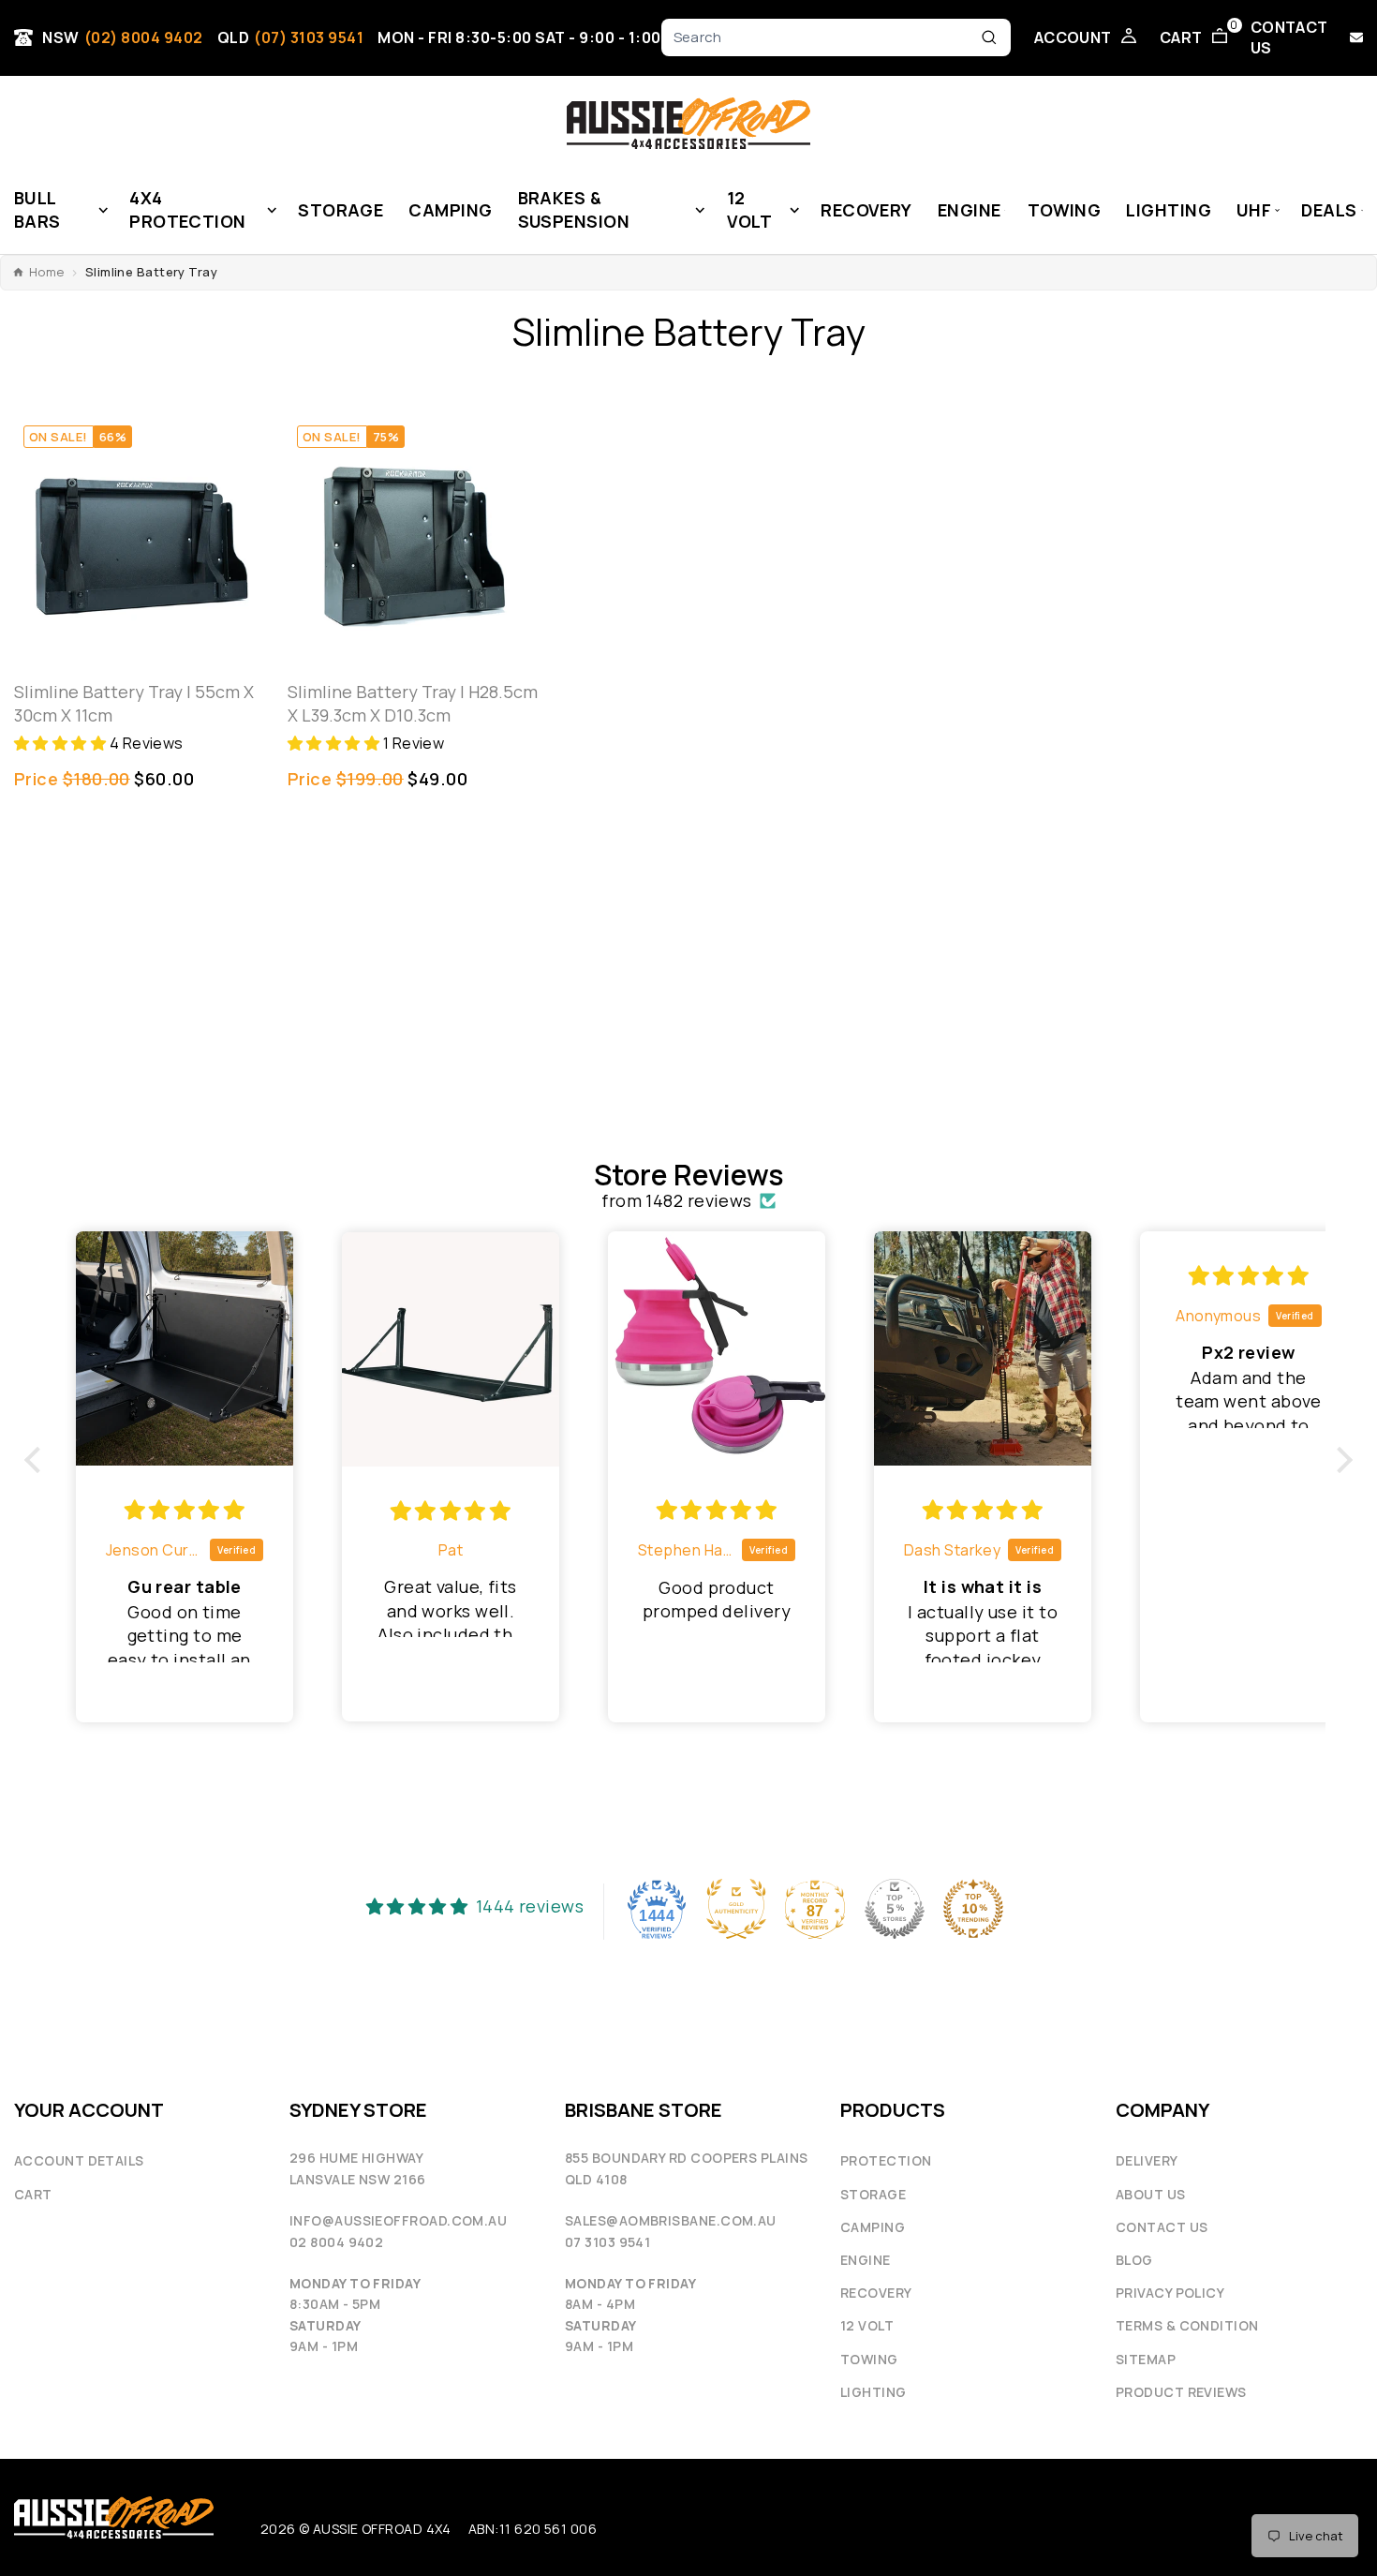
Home (47, 272)
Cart (33, 2194)
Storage (873, 2194)
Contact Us (1162, 2227)
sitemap (1146, 2359)
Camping (873, 2227)
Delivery (1147, 2160)
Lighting (874, 2392)
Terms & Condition (1187, 2325)
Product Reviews (1181, 2392)
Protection (886, 2160)
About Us (1151, 2194)
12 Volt (867, 2325)
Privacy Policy (1170, 2293)
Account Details (79, 2160)
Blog (1134, 2260)
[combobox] (823, 38)
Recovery (876, 2293)
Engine (866, 2260)
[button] (62, 743)
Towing (869, 2359)
